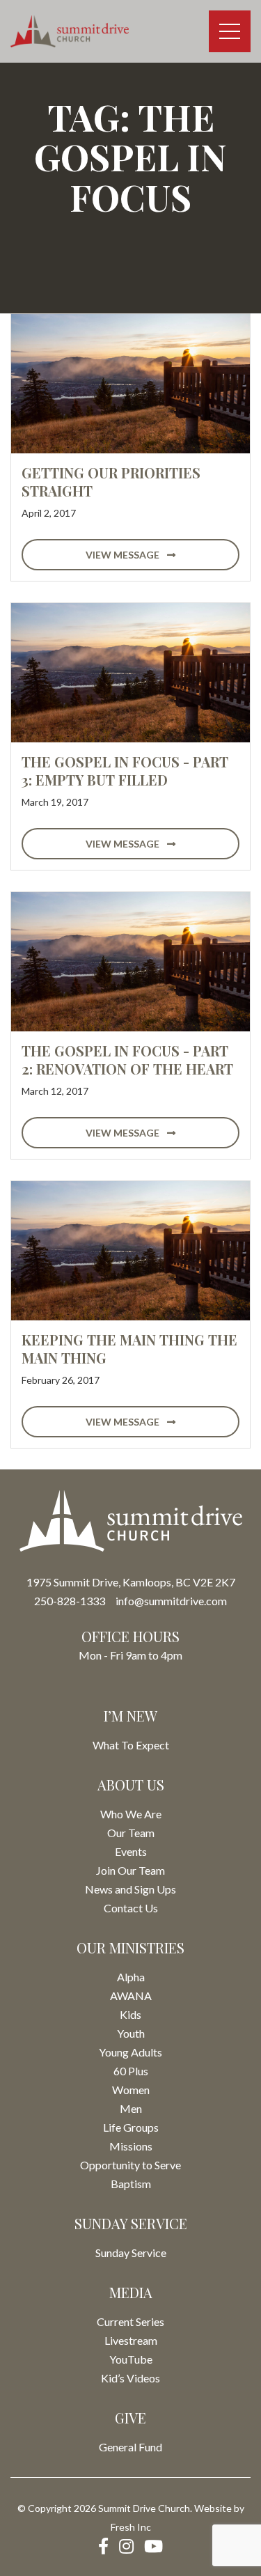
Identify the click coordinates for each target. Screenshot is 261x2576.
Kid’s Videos (130, 2378)
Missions (131, 2146)
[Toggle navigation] (230, 31)
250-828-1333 (70, 1601)
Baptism (131, 2184)
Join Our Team (130, 1870)
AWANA (131, 1996)
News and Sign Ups (130, 1889)
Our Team (131, 1833)
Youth (131, 2033)
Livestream (131, 2340)
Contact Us (131, 1908)
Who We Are (131, 1814)
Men (131, 2108)
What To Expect (131, 1745)
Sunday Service (131, 2253)
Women (131, 2090)
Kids (130, 2014)
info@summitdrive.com (171, 1601)
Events (131, 1851)
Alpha (131, 1977)
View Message (124, 555)
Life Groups (131, 2127)
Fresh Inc (131, 2527)
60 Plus (131, 2071)
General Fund (130, 2447)
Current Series (130, 2321)
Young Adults (130, 2052)
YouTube (131, 2359)
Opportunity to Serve (130, 2165)
